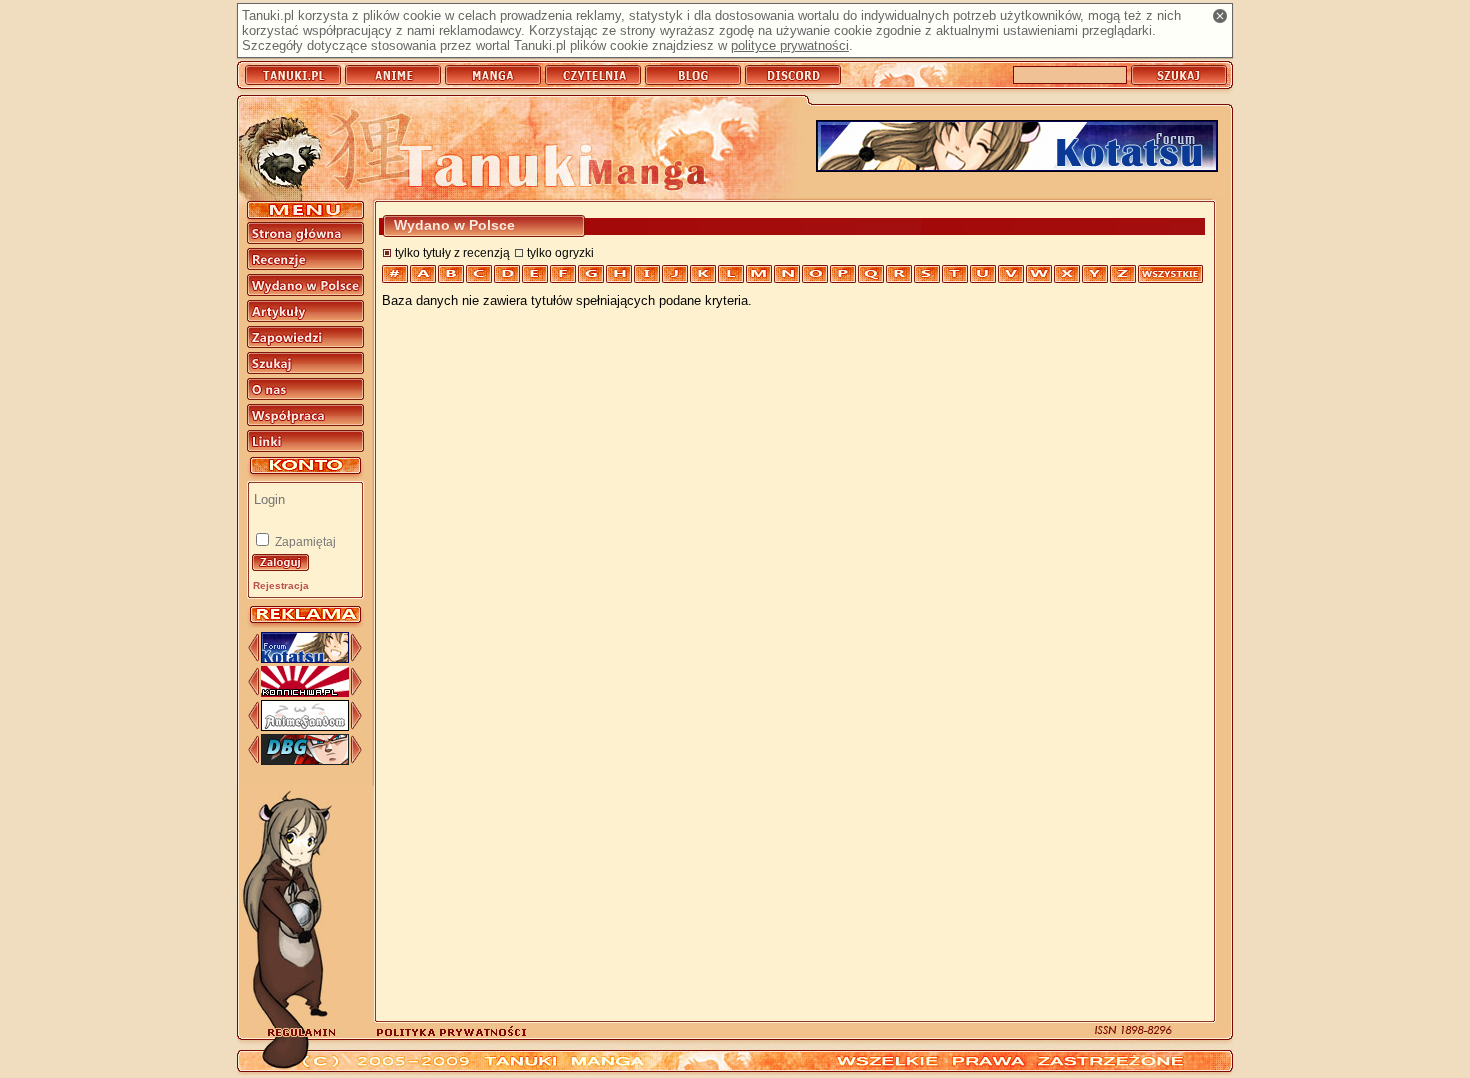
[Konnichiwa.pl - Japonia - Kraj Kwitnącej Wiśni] (305, 692)
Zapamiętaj (304, 542)
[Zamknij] (1220, 16)
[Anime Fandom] (305, 726)
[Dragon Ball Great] (305, 760)
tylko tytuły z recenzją (452, 252)
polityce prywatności (790, 45)
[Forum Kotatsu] (305, 658)
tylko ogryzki (560, 252)
